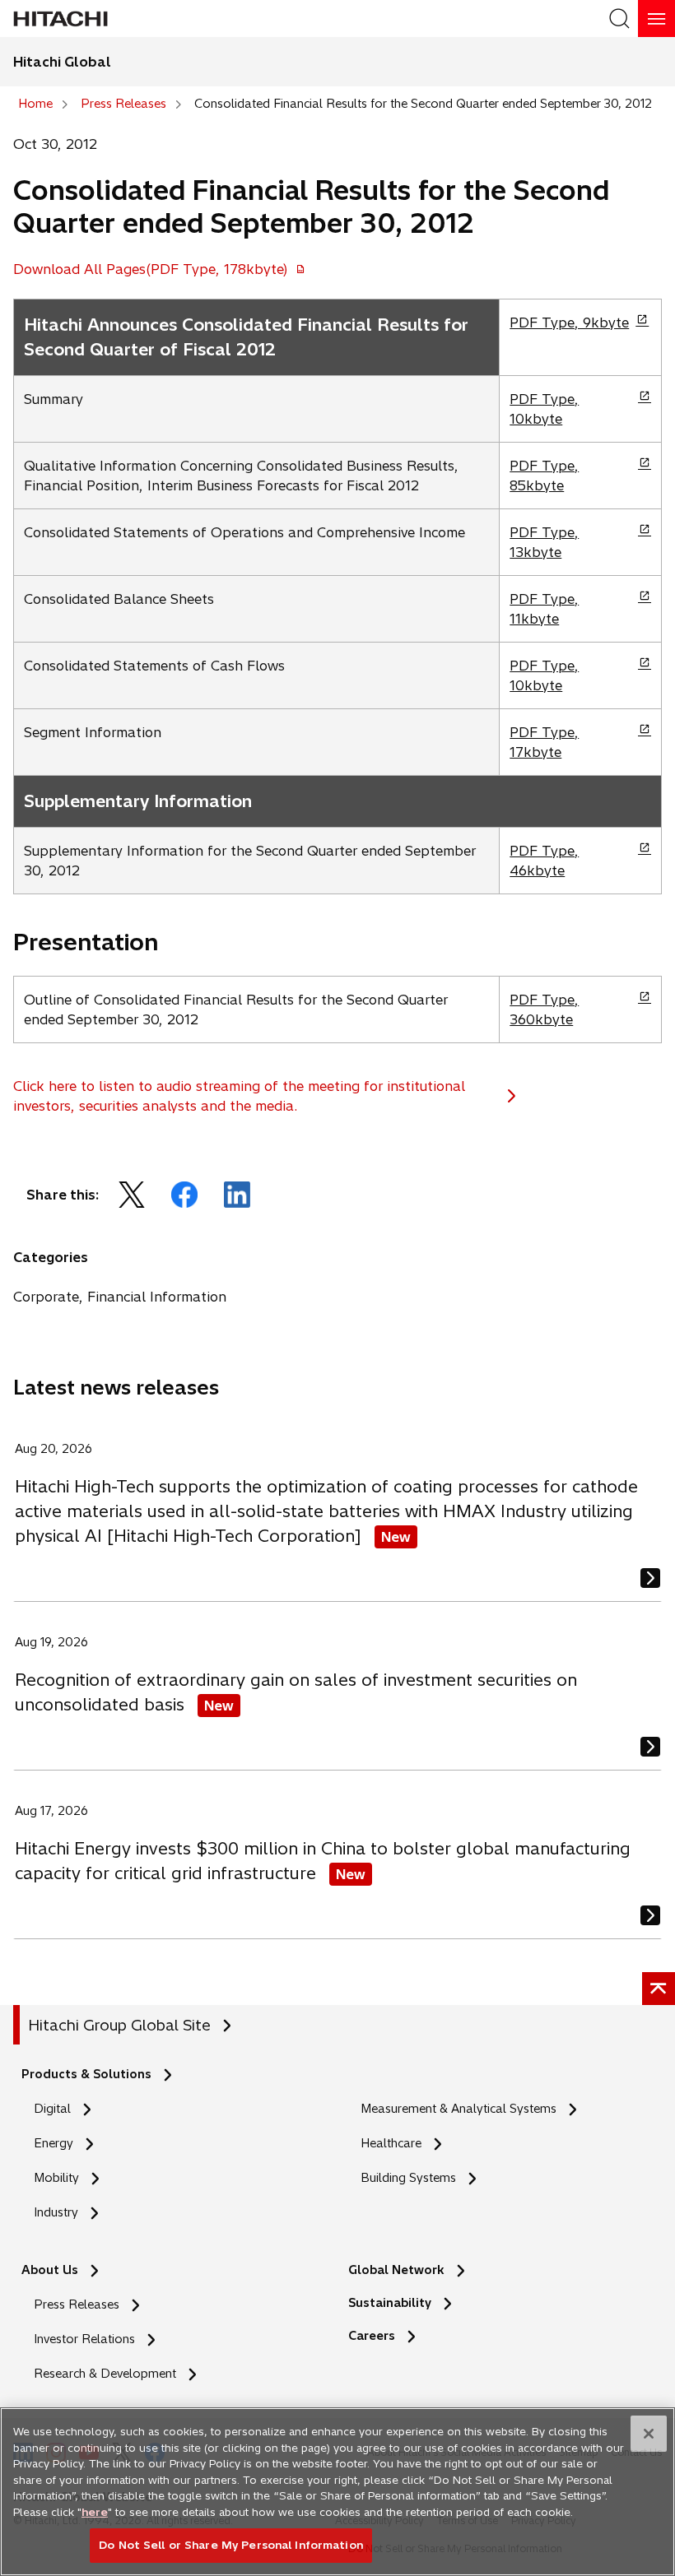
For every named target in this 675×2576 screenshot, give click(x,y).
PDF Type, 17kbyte (544, 743)
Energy (54, 2143)
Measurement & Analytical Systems (459, 2109)
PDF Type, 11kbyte (544, 609)
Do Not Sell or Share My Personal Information (231, 2545)
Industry (56, 2212)
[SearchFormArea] (619, 19)
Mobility (56, 2178)
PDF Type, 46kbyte (544, 861)
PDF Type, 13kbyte (544, 543)
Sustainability (390, 2303)
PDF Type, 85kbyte (544, 476)
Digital (52, 2109)
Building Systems (408, 2178)
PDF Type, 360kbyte (544, 1010)
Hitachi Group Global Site (119, 2025)
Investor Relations (84, 2339)
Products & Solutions (86, 2074)
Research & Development (105, 2374)
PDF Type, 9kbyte (569, 323)
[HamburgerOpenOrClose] (656, 19)
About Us (50, 2270)
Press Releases (77, 2304)
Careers (376, 2336)
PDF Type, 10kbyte (544, 409)
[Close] (649, 2434)
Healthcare (391, 2143)
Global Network (396, 2270)
